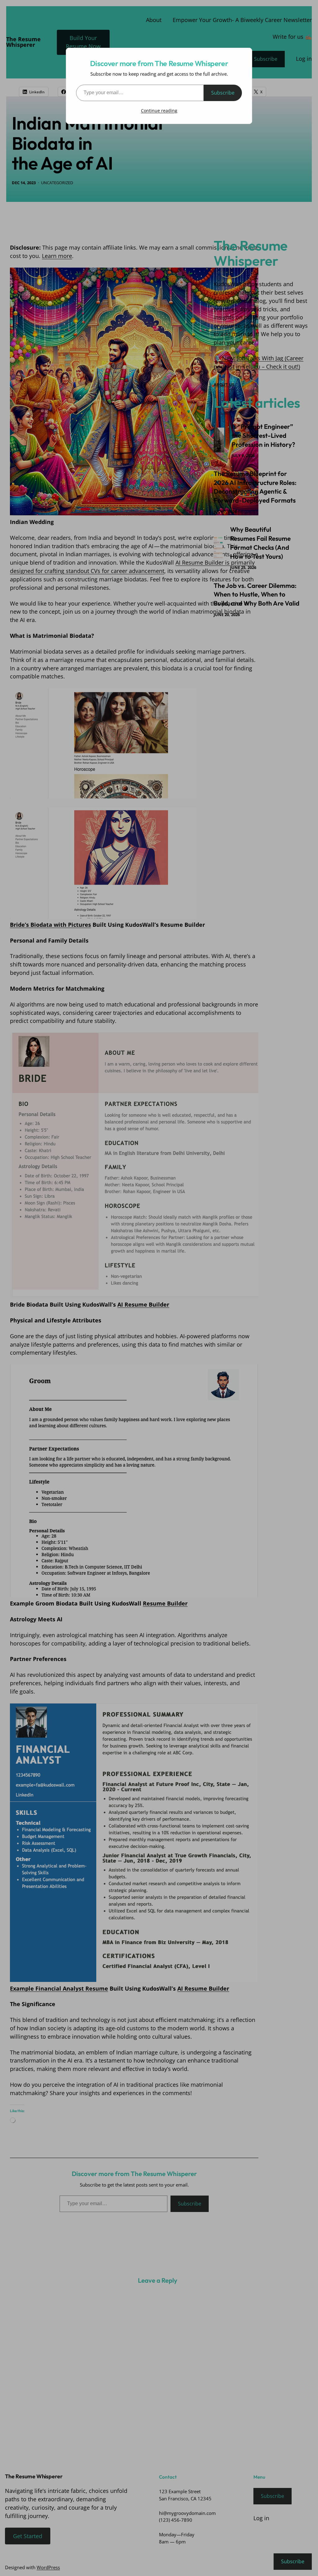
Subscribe (223, 93)
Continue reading (159, 111)
